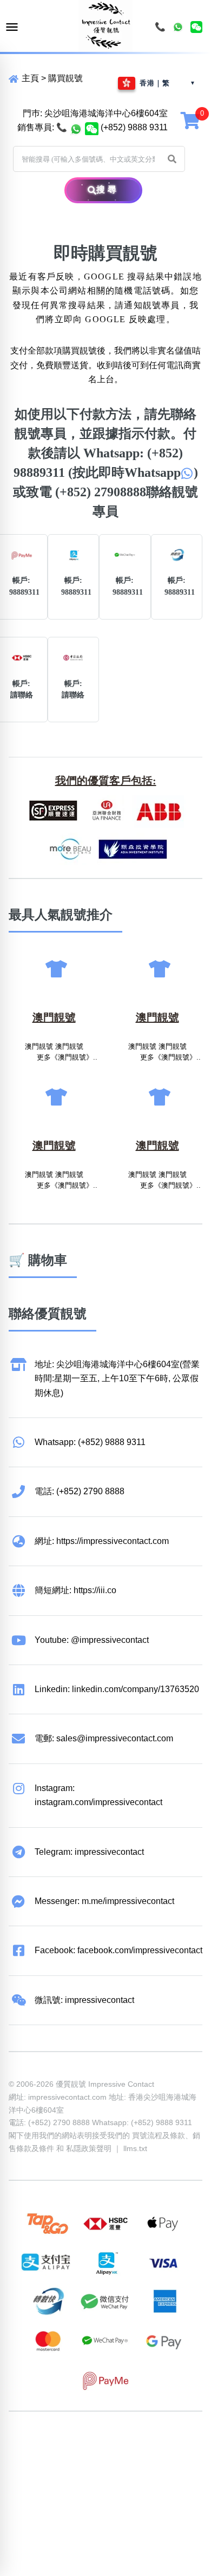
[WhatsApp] (178, 27)
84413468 (110, 2459)
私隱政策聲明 (89, 2148)
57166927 (151, 2444)
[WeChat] (196, 27)
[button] (172, 159)
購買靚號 (65, 78)
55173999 (110, 2444)
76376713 (69, 2473)
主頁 (29, 78)
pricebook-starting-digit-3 (107, 2488)
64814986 (28, 2473)
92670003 (69, 2444)
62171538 (28, 2444)
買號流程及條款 (159, 2135)
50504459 (151, 2459)
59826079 (69, 2459)
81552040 (28, 2459)
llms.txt (135, 2148)
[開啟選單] (12, 27)
